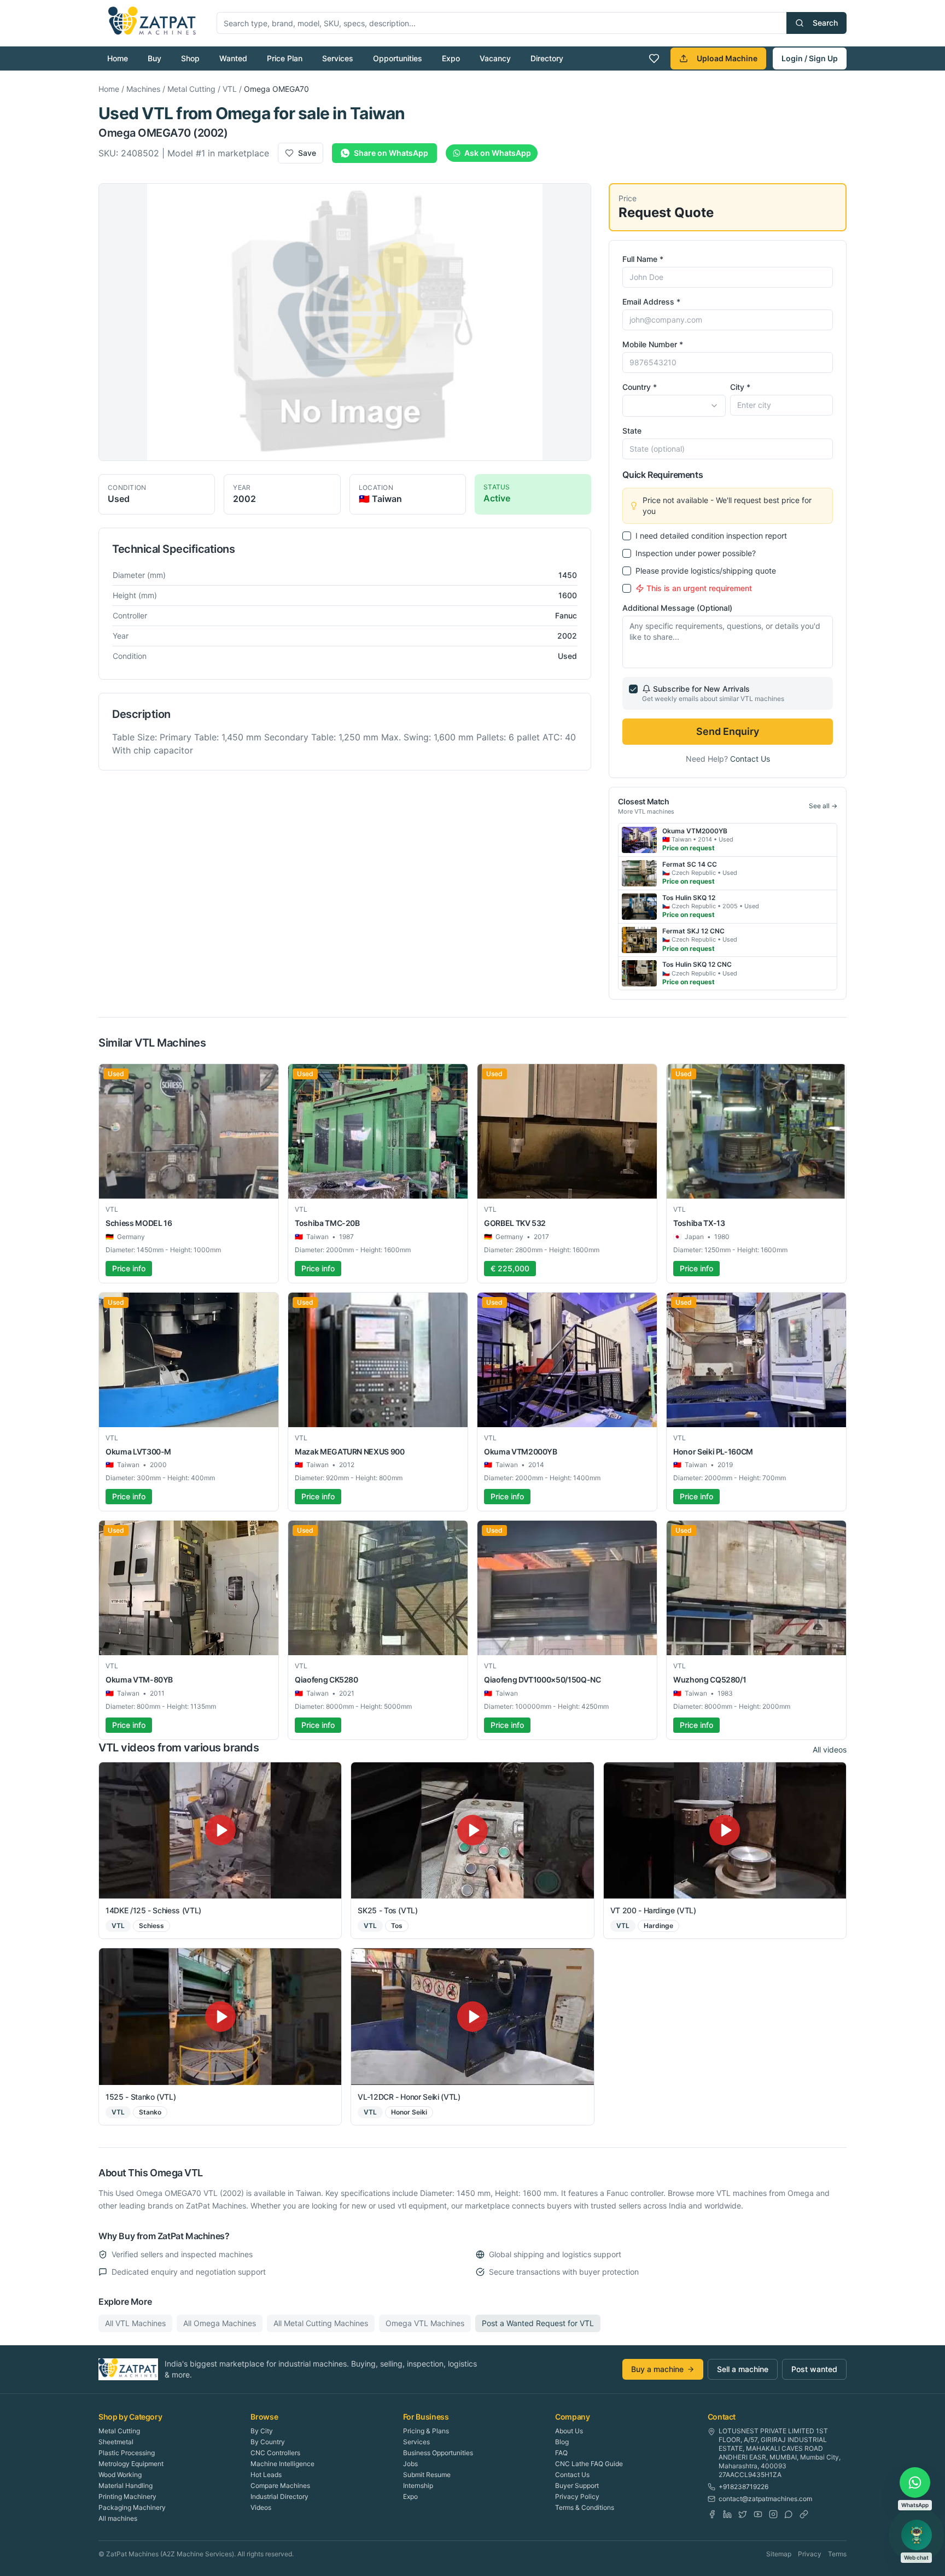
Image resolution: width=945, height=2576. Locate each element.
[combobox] (674, 406)
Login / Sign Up (810, 58)
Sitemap (779, 2554)
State (632, 431)
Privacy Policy (577, 2496)
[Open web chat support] (917, 2535)
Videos (261, 2507)
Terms (837, 2554)
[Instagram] (773, 2514)
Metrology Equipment (131, 2464)
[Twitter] (743, 2514)
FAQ (561, 2453)
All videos (830, 1750)
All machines (118, 2518)
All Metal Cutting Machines (321, 2323)
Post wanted (814, 2369)
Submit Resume (427, 2475)
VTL (230, 89)
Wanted (233, 58)
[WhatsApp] (789, 2514)
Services (338, 58)
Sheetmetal (116, 2442)
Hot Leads (266, 2475)
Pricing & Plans (426, 2431)
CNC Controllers (275, 2453)
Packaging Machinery (132, 2507)
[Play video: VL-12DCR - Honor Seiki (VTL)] (472, 2016)
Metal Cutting (191, 89)
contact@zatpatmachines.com (765, 2499)
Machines (143, 89)
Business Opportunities (438, 2453)
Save (307, 153)
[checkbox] (627, 536)
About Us (569, 2431)
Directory (547, 58)
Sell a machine (743, 2369)
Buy (154, 58)
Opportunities (398, 58)
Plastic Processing (127, 2453)
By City (262, 2431)
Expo (451, 58)
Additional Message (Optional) (677, 608)
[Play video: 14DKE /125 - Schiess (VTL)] (220, 1830)
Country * (640, 387)
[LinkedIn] (727, 2514)
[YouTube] (758, 2514)
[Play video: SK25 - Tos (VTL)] (472, 1830)
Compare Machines (280, 2486)
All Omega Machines (220, 2323)
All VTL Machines (135, 2323)
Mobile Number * (653, 344)
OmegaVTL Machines (425, 2323)
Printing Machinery (127, 2496)
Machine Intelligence (282, 2464)
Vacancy (495, 58)
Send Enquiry (728, 731)
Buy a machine (657, 2369)
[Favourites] (654, 59)
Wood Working (120, 2475)
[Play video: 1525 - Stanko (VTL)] (220, 2016)
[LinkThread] (804, 2514)
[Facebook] (712, 2514)
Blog (562, 2442)
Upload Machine (727, 58)
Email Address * (651, 302)
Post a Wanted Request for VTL (538, 2323)
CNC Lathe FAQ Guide (589, 2464)
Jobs (410, 2464)
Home (118, 58)
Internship (418, 2486)
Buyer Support (577, 2486)
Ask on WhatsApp (498, 153)
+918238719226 (743, 2487)
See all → (823, 806)
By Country (268, 2442)
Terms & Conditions (585, 2507)
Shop (190, 58)
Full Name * (643, 259)
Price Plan (285, 58)
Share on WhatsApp (391, 153)
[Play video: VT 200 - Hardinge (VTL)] (725, 1830)
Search (825, 23)
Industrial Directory (279, 2496)
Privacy (810, 2554)
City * (740, 387)
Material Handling (126, 2486)
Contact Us (750, 759)
